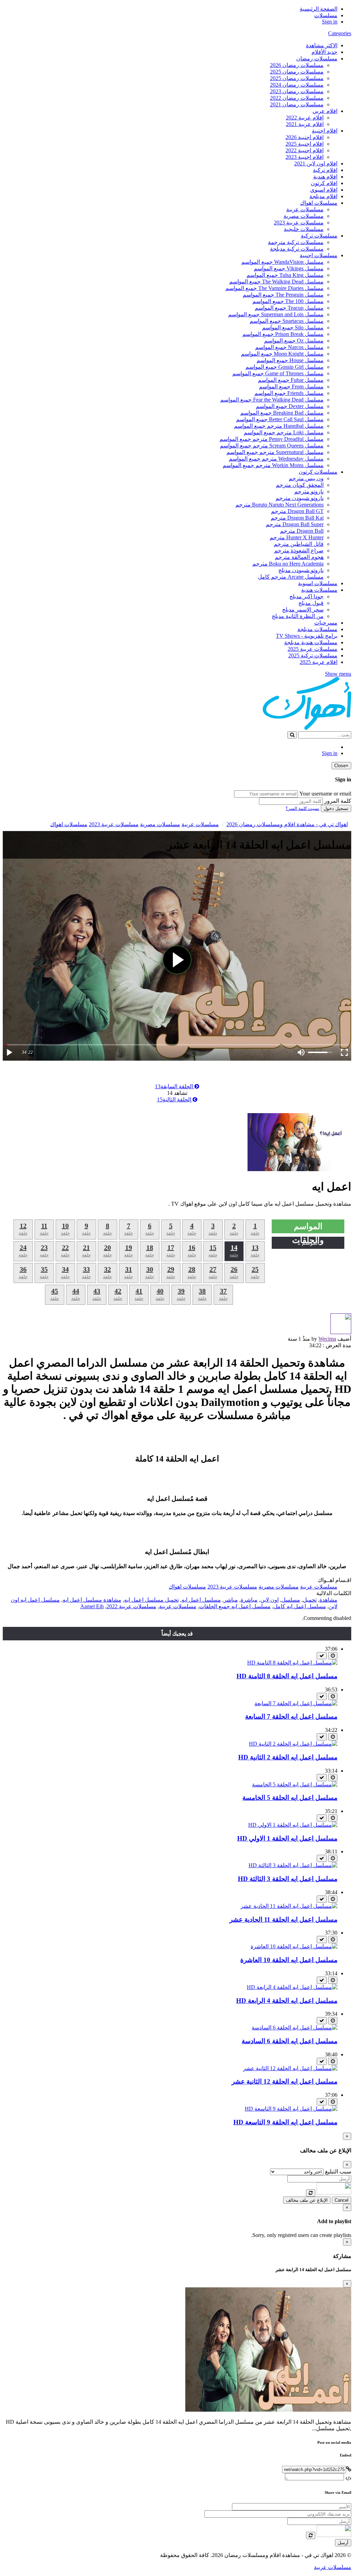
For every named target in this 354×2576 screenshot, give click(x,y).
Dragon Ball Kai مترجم (297, 518)
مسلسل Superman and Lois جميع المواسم (276, 314)
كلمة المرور (338, 801)
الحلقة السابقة (175, 1086)
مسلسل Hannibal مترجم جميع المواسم (279, 426)
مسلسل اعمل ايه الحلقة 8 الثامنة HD (287, 1676)
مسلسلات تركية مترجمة (296, 242)
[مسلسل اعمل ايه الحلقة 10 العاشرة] (294, 1946)
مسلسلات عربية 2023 (299, 223)
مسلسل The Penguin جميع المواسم (283, 295)
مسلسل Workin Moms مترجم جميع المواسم (273, 465)
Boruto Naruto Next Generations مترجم (280, 505)
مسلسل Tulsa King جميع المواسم (285, 275)
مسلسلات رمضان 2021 (297, 104)
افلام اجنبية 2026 (305, 137)
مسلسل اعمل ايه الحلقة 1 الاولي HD (287, 1838)
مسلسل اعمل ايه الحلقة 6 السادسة (290, 2041)
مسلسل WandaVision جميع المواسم (282, 262)
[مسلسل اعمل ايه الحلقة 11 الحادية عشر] (289, 1906)
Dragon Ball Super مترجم (295, 524)
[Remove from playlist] (322, 1656)
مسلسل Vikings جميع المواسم (289, 268)
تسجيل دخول (336, 808)
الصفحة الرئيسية (319, 9)
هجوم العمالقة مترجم (299, 557)
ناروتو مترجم (309, 491)
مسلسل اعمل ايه (201, 1600)
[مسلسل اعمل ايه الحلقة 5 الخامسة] (295, 1784)
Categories (340, 33)
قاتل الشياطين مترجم (299, 544)
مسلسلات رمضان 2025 (297, 72)
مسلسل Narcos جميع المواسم (289, 347)
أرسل (343, 2543)
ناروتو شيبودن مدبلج (301, 570)
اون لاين (269, 1600)
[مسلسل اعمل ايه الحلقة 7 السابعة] (296, 1703)
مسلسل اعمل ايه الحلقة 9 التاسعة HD (285, 2122)
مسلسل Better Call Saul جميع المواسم (280, 419)
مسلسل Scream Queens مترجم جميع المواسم (272, 446)
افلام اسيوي (324, 190)
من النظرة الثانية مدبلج (298, 616)
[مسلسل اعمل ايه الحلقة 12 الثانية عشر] (290, 2068)
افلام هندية (325, 177)
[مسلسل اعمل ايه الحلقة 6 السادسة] (295, 2028)
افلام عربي (325, 111)
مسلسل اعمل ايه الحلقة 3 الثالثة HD (288, 1879)
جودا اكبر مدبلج (306, 596)
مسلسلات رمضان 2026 (297, 65)
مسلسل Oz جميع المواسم (294, 341)
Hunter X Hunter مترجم (297, 537)
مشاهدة (328, 1600)
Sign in (330, 22)
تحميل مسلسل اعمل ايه (151, 1600)
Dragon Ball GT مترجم (297, 511)
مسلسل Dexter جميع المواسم (290, 406)
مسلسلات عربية (305, 209)
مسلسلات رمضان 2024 (297, 85)
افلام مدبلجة (323, 196)
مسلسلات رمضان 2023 (297, 91)
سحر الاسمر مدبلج (303, 610)
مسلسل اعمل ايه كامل (300, 1606)
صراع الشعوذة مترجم (299, 551)
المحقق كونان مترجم (300, 485)
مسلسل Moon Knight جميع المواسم (282, 354)
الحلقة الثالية (175, 1099)
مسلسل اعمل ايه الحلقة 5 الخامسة (290, 1798)
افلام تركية (325, 170)
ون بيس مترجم (306, 478)
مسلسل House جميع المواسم (290, 360)
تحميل (310, 1600)
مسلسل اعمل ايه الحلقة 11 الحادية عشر (283, 1919)
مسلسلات (326, 15)
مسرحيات (326, 623)
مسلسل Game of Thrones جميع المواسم (278, 373)
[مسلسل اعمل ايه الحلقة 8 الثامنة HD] (292, 1663)
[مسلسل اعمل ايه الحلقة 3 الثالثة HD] (293, 1865)
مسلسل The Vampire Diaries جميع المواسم (274, 288)
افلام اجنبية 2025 (305, 144)
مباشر (231, 1600)
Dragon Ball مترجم (302, 531)
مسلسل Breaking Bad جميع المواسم (282, 413)
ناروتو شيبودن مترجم (300, 498)
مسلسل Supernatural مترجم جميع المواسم (275, 452)
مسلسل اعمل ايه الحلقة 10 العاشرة (289, 1960)
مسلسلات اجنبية (319, 255)
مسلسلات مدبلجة (317, 629)
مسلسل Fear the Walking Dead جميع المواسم (272, 400)
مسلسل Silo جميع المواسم (293, 327)
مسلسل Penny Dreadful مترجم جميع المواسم (272, 439)
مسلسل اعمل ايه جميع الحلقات (235, 1606)
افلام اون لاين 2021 (316, 163)
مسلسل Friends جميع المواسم (289, 393)
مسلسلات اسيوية (318, 583)
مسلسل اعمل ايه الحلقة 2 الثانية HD (288, 1757)
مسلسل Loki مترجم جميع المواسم (284, 432)
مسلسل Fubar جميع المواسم (291, 380)
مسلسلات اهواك (319, 203)
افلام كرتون (324, 183)
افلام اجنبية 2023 (305, 157)
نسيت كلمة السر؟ (302, 808)
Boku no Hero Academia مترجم (288, 564)
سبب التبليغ (338, 2172)
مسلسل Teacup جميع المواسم (289, 308)
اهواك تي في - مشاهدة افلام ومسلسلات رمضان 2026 (287, 824)
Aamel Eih (92, 1606)
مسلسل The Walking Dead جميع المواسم (276, 282)
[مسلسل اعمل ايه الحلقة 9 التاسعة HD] (291, 2109)
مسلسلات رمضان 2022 (297, 98)
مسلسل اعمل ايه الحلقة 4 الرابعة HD (287, 2001)
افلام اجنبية (325, 131)
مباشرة (249, 1600)
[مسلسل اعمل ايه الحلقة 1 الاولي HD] (293, 1825)
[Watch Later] (333, 1656)
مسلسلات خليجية (304, 229)
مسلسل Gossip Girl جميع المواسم (285, 367)
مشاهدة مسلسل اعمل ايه (92, 1600)
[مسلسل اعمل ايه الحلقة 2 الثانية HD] (293, 1744)
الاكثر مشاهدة (322, 45)
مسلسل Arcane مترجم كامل (291, 577)
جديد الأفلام (324, 52)
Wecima (327, 1339)
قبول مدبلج (311, 603)
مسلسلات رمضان (317, 59)
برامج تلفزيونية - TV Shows (307, 636)
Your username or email (325, 794)
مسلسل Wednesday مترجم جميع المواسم (276, 459)
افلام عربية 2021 (305, 124)
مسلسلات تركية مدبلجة (297, 249)
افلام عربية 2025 (319, 662)
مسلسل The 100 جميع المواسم (288, 301)
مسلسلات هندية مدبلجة (311, 642)
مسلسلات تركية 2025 (313, 655)
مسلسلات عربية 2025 (313, 649)
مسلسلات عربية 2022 (131, 1606)
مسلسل (291, 1600)
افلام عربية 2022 (305, 118)
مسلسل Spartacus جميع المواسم (287, 321)
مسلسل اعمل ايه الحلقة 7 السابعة (291, 1716)
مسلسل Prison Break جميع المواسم (283, 334)
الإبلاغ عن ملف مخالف (307, 2200)
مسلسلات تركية (319, 236)
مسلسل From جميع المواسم (291, 387)
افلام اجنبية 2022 (305, 150)
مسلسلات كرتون (318, 472)
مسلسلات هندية (319, 590)
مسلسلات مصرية (304, 216)
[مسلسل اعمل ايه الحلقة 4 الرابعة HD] (292, 1987)
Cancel (342, 2200)
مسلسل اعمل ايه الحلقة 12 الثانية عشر (285, 2081)
